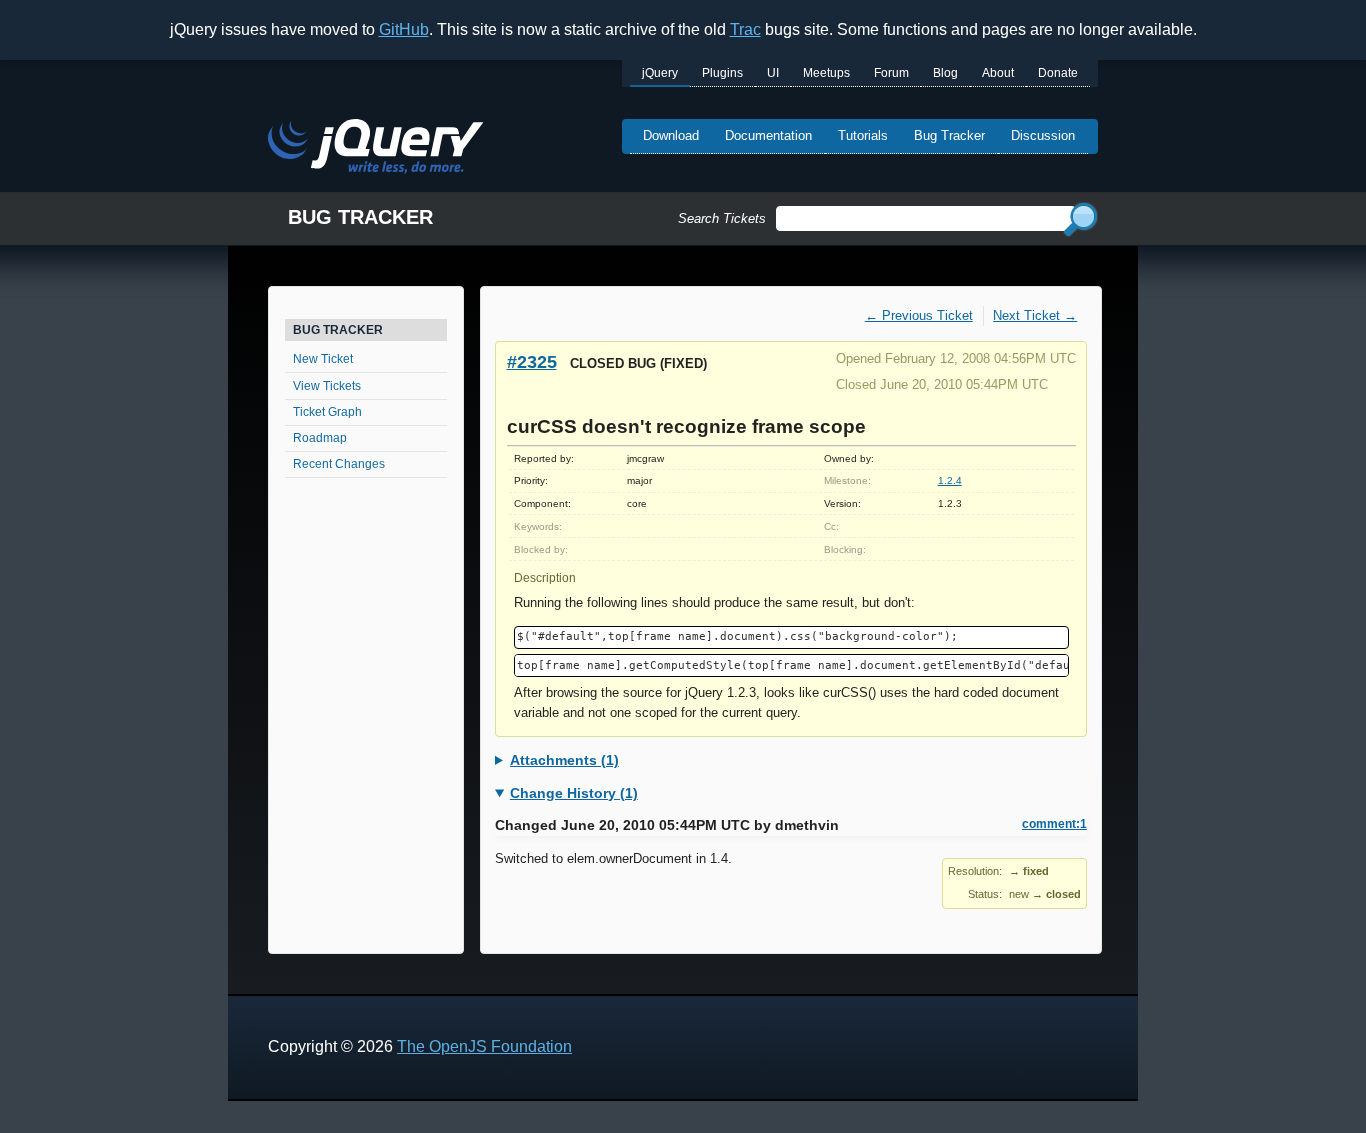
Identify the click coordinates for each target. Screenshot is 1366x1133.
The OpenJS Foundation (484, 1046)
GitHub (404, 29)
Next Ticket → (1035, 315)
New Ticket (323, 359)
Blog (945, 73)
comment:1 (1054, 824)
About (998, 73)
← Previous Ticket (919, 315)
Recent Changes (339, 464)
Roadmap (320, 438)
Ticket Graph (327, 412)
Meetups (826, 73)
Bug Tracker (949, 135)
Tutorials (863, 135)
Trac (745, 29)
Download (671, 135)
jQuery (660, 73)
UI (773, 73)
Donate (1058, 73)
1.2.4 (950, 480)
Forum (891, 73)
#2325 (532, 361)
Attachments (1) (564, 760)
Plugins (722, 73)
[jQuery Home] (375, 149)
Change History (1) (574, 793)
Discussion (1043, 135)
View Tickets (327, 386)
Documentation (768, 135)
